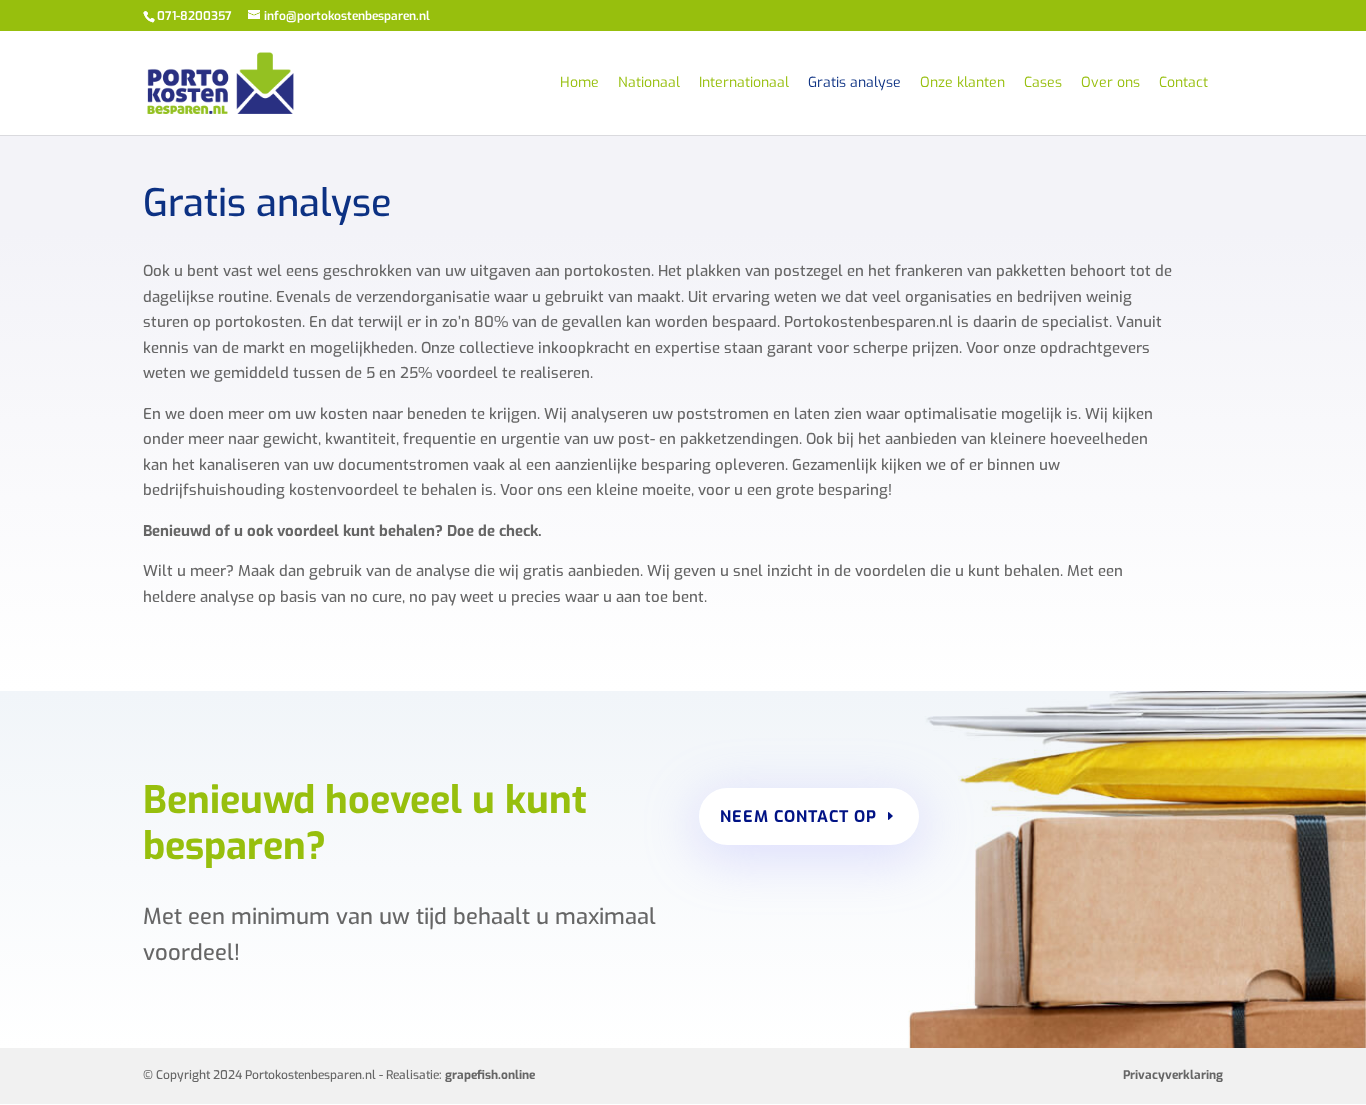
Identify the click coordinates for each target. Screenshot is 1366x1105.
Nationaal (649, 84)
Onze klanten (962, 84)
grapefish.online (490, 1075)
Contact (1183, 84)
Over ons (1110, 84)
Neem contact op (798, 816)
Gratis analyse (854, 84)
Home (579, 84)
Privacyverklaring (1173, 1075)
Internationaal (744, 84)
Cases (1043, 84)
